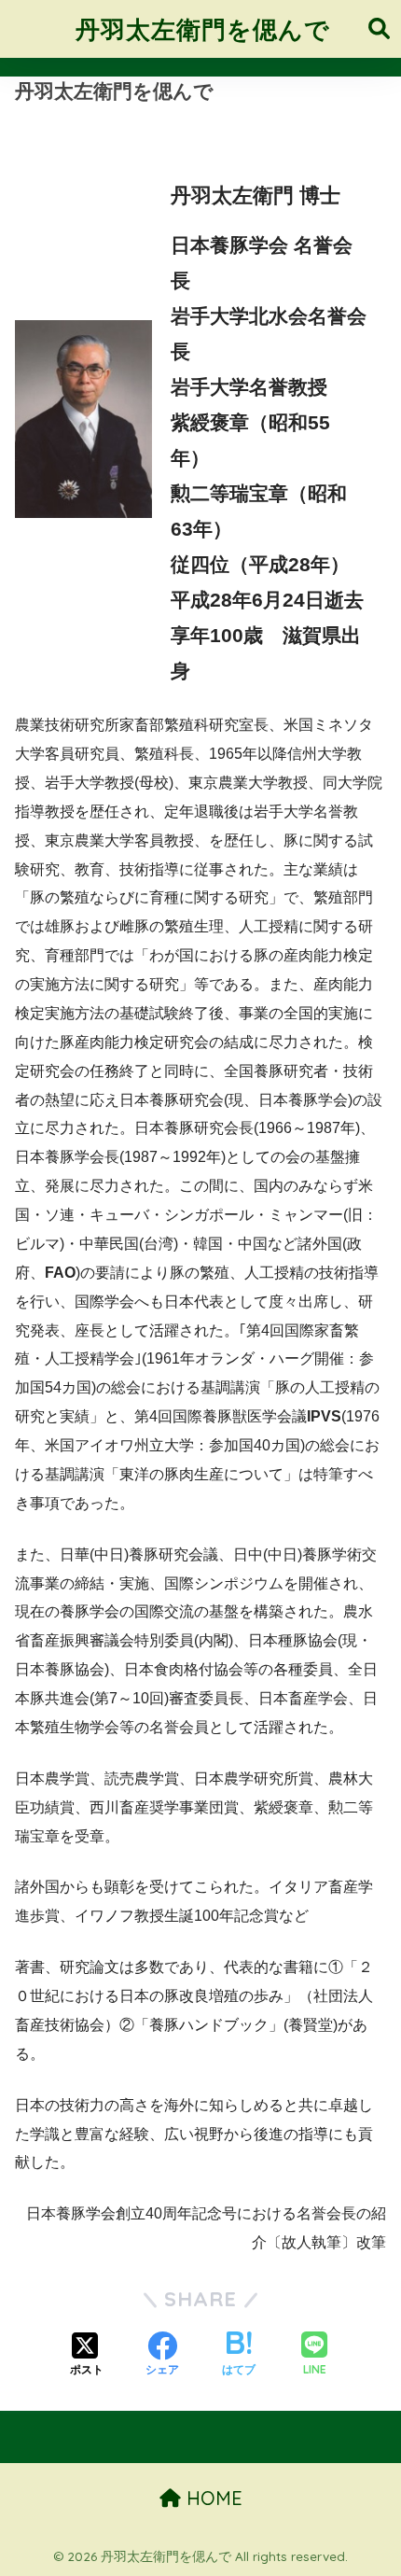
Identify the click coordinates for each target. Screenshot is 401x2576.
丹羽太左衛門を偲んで (203, 29)
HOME (212, 2498)
